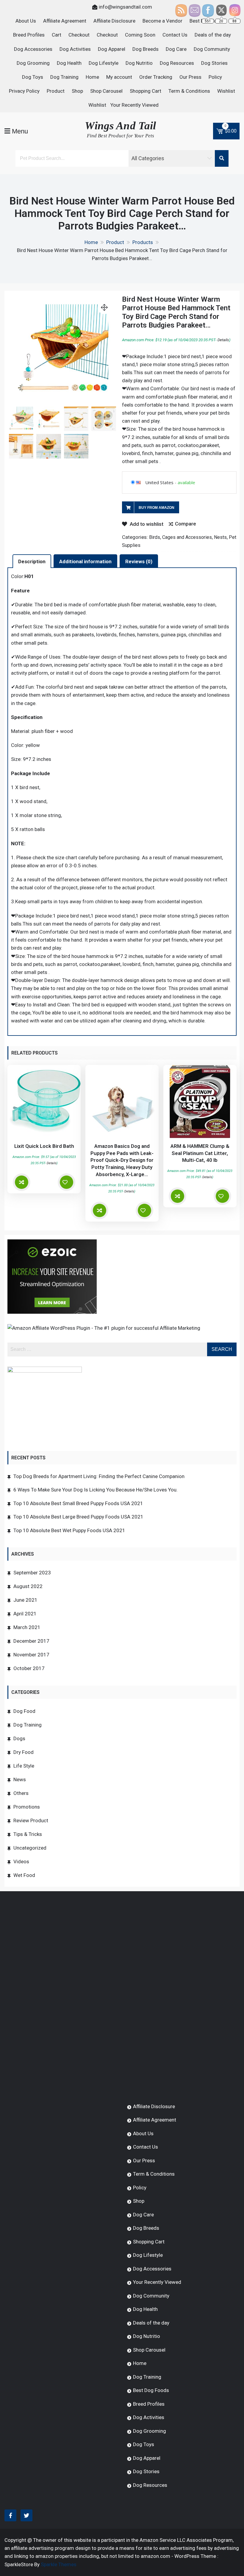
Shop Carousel (106, 91)
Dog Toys (33, 77)
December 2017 (31, 1641)
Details (223, 340)
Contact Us (175, 35)
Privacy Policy (24, 91)
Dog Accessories (33, 49)
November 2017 (31, 1655)
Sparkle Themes (59, 2564)
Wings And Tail (120, 126)
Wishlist (226, 91)
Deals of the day (213, 35)
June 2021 (25, 1600)
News (20, 1779)
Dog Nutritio (139, 63)
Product (56, 91)
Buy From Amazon (157, 508)
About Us (26, 21)
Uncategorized (30, 1848)
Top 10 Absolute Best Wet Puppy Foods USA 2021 (69, 1530)
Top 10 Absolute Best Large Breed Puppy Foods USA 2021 (78, 1517)
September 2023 (32, 1573)
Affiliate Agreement (65, 21)
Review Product (31, 1820)
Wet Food (24, 1875)
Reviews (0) (139, 561)
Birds (155, 537)
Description (32, 561)
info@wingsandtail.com (125, 7)
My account (119, 77)
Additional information (85, 561)
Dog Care (176, 49)
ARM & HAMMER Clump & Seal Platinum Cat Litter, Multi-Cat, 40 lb (200, 1153)
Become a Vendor (162, 21)
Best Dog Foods (151, 2390)
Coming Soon (140, 35)
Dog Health (69, 63)
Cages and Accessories (187, 537)
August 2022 (28, 1586)
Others (21, 1793)
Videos (21, 1861)
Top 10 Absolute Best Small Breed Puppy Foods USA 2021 (78, 1503)
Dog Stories (214, 63)
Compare (186, 524)
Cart (57, 35)
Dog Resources (177, 63)
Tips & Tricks (28, 1834)
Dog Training (64, 77)
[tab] (32, 561)
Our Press (190, 77)
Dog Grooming (33, 63)
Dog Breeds (146, 49)
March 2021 (27, 1627)
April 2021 (25, 1614)
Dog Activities (75, 49)
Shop (77, 91)
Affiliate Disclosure (114, 21)
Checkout (79, 35)
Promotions (27, 1807)
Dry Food (24, 1752)
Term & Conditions (189, 91)
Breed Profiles (29, 35)
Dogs (19, 1738)
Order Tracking (156, 77)
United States (159, 482)
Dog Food (24, 1711)
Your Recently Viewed (134, 105)
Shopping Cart (146, 91)
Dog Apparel (112, 49)
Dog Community (212, 49)
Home (92, 77)
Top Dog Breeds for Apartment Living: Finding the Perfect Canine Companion (99, 1476)
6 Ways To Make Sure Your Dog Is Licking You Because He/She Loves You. (96, 1490)
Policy (215, 77)
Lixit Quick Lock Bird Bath (44, 1146)
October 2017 (29, 1668)
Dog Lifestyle (104, 63)
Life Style (24, 1766)
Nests (220, 537)
